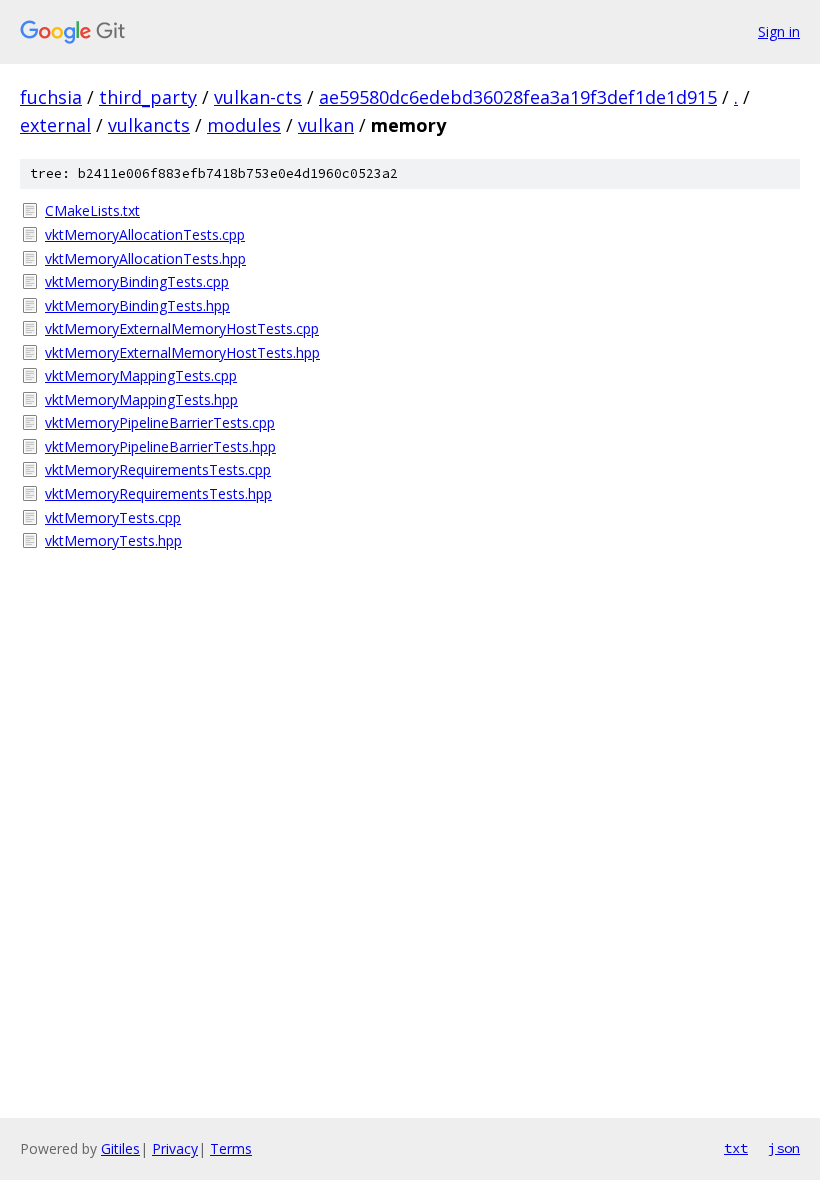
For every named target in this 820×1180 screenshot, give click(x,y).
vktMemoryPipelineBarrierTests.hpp (160, 446)
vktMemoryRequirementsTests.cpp (158, 469)
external (55, 125)
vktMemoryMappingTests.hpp (141, 399)
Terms (231, 1148)
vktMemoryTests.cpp (113, 517)
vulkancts (149, 125)
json (784, 1148)
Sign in (779, 31)
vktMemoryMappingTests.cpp (141, 375)
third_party (148, 97)
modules (244, 125)
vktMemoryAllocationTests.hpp (145, 258)
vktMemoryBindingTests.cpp (137, 281)
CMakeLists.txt (92, 210)
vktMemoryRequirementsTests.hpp (158, 493)
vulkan (326, 125)
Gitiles (120, 1148)
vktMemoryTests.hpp (113, 540)
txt (736, 1148)
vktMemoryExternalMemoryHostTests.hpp (182, 352)
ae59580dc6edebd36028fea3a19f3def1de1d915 (518, 97)
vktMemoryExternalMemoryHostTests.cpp (182, 328)
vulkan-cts (258, 97)
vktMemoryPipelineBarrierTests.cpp (160, 422)
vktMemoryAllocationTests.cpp (145, 234)
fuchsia (51, 97)
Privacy (175, 1148)
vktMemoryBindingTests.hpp (137, 305)
